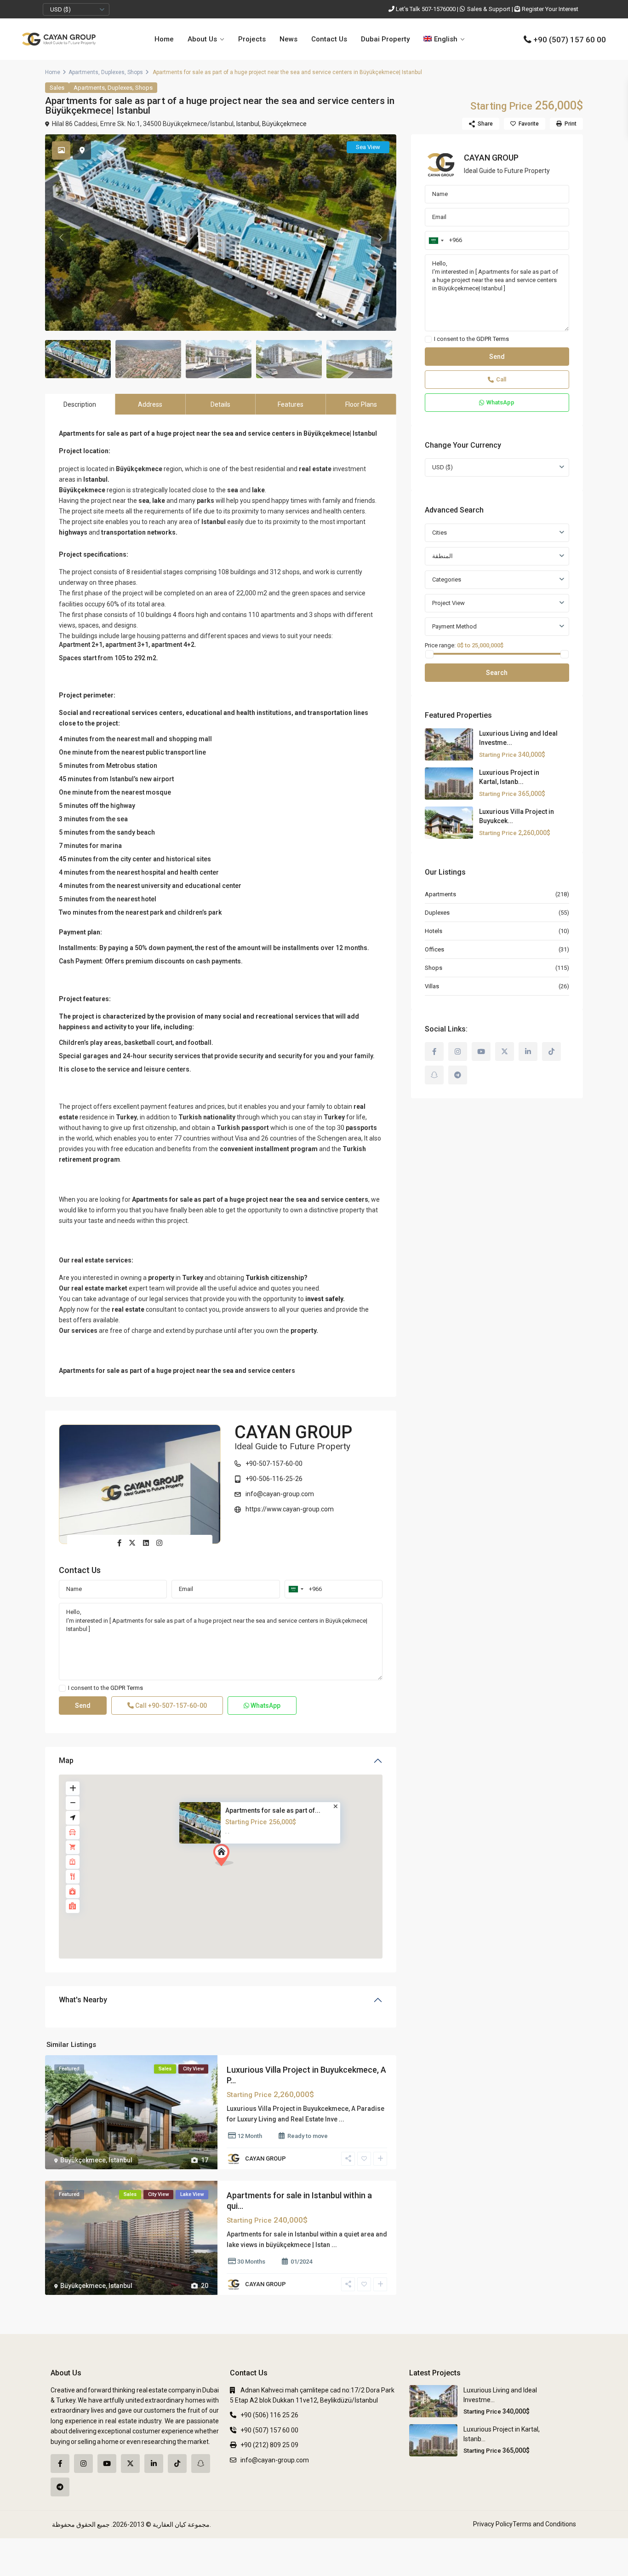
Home (164, 39)
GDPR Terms (127, 1688)
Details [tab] (220, 404)
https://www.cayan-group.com (290, 1509)
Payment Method (454, 626)
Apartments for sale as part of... (273, 1810)
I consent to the (106, 1688)
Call (170, 1706)
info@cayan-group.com (280, 1494)
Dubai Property (385, 39)
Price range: (440, 645)
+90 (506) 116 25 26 (269, 2415)
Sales (57, 88)
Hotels (434, 931)
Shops (135, 72)
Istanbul (248, 124)
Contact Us (329, 39)
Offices (434, 949)
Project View (448, 603)
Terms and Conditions (544, 2524)
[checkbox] (62, 1688)
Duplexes (113, 72)
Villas (432, 986)
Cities (440, 533)
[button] (227, 1858)
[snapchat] (434, 1075)
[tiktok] (551, 1052)
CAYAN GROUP (293, 1432)
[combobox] (296, 1589)
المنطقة (442, 556)
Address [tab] (150, 404)
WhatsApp (265, 1706)
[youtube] (481, 1052)
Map (66, 1761)
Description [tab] (80, 404)
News (288, 39)
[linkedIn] (528, 1052)
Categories (447, 579)
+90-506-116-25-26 (274, 1479)
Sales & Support (489, 9)
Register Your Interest (550, 9)
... (342, 2119)
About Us (202, 39)
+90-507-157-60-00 (274, 1464)
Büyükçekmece (284, 124)
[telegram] (458, 1075)
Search (497, 673)
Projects (252, 39)
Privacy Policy (493, 2524)
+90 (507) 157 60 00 (570, 40)
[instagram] (458, 1052)
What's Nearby (83, 2000)
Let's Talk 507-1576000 (426, 9)
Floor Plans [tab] (361, 404)
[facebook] (434, 1052)
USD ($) (60, 9)
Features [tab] (291, 404)
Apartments (83, 72)
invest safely (324, 1299)
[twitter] (505, 1052)
